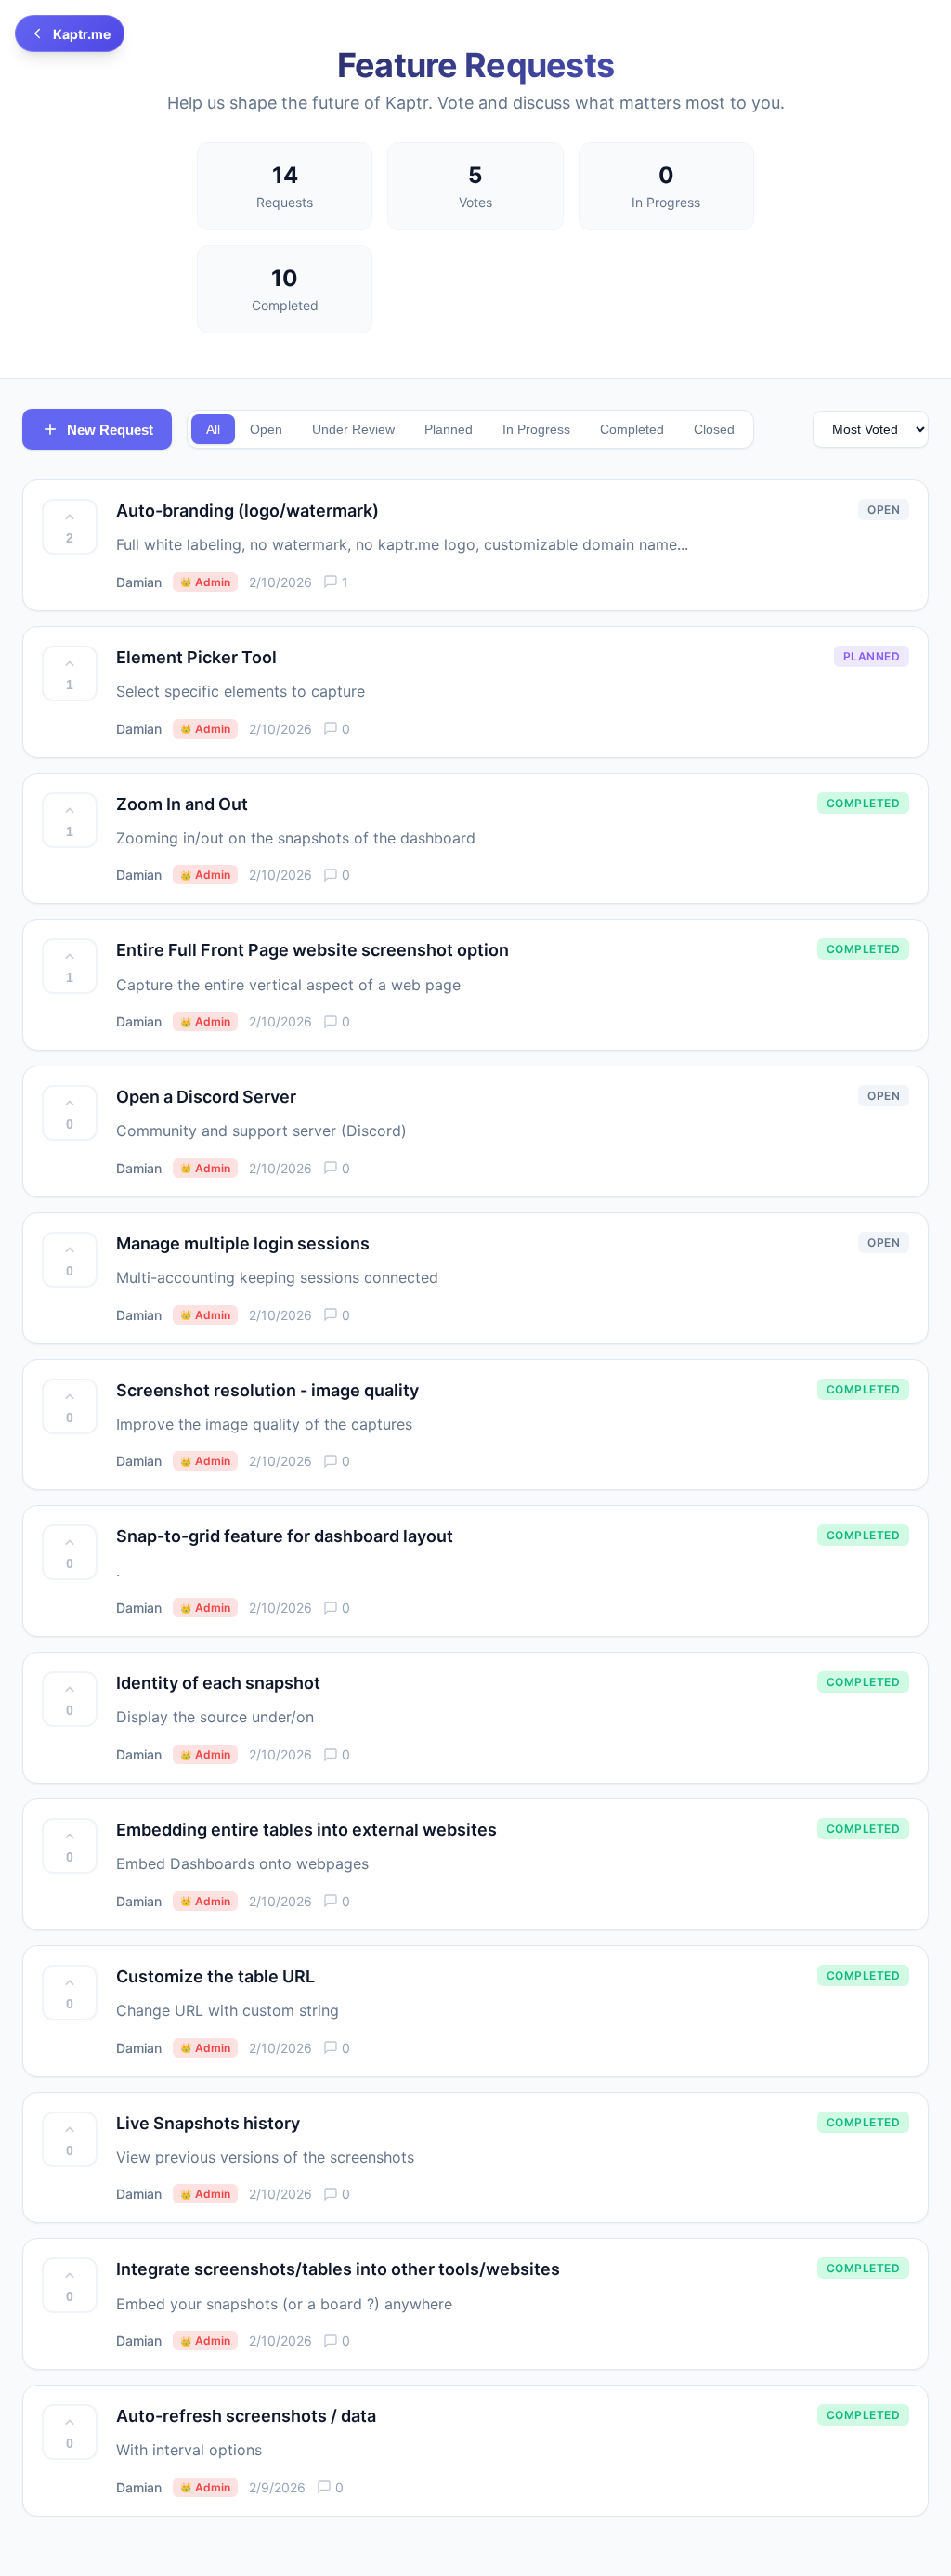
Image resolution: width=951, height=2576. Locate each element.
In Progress (536, 429)
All (213, 429)
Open (266, 429)
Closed (714, 429)
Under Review (353, 429)
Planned (449, 429)
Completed (632, 429)
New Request (110, 430)
